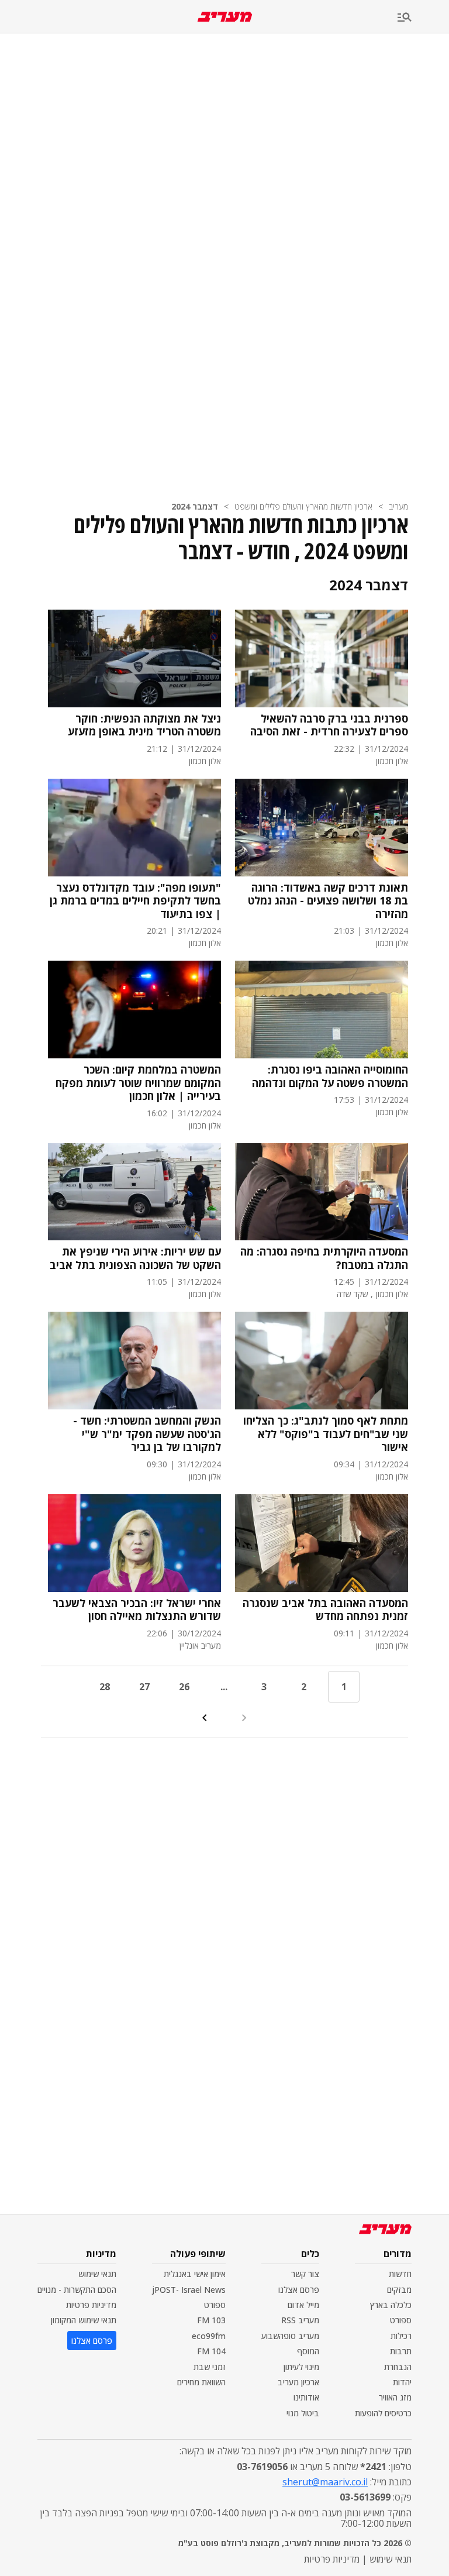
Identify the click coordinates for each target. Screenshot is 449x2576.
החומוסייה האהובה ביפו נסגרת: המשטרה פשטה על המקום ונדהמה (330, 1076)
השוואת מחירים (201, 2382)
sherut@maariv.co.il (325, 2482)
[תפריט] (423, 18)
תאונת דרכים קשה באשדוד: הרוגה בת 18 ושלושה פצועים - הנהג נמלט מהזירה (328, 901)
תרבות (401, 2351)
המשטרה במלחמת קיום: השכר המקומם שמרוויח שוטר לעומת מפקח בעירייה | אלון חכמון (138, 1083)
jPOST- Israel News (189, 2290)
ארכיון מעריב (298, 2382)
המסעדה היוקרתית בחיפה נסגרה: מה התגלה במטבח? (324, 1258)
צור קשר (305, 2274)
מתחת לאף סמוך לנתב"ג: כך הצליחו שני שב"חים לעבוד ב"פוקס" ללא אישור (326, 1434)
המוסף (308, 2351)
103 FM (211, 2320)
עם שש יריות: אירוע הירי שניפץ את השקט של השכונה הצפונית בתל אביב (135, 1258)
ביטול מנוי (303, 2413)
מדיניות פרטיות (91, 2305)
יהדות (402, 2382)
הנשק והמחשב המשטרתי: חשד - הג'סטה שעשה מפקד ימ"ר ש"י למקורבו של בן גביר (147, 1434)
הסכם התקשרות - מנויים (77, 2290)
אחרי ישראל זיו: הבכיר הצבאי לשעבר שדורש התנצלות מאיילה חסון (137, 1610)
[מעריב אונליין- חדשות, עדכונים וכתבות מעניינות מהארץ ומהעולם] (225, 17)
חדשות (400, 2274)
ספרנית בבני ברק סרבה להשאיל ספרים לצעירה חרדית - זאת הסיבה (329, 725)
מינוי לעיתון (301, 2367)
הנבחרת (398, 2367)
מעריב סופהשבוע (290, 2336)
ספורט (401, 2320)
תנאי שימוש (97, 2274)
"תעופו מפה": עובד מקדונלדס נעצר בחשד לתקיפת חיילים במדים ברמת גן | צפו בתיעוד (135, 901)
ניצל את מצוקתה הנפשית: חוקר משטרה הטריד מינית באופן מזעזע (144, 725)
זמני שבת (210, 2367)
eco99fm (209, 2336)
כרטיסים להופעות (383, 2413)
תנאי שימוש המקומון (84, 2320)
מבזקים (399, 2290)
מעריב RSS (300, 2320)
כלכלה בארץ (391, 2305)
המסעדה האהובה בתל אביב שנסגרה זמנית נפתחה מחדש (325, 1610)
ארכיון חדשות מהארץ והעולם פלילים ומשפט (303, 506)
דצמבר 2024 (195, 506)
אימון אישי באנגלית (195, 2274)
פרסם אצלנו (299, 2290)
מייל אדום (303, 2305)
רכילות (401, 2336)
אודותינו (306, 2397)
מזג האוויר (395, 2397)
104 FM (211, 2351)
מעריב (398, 506)
